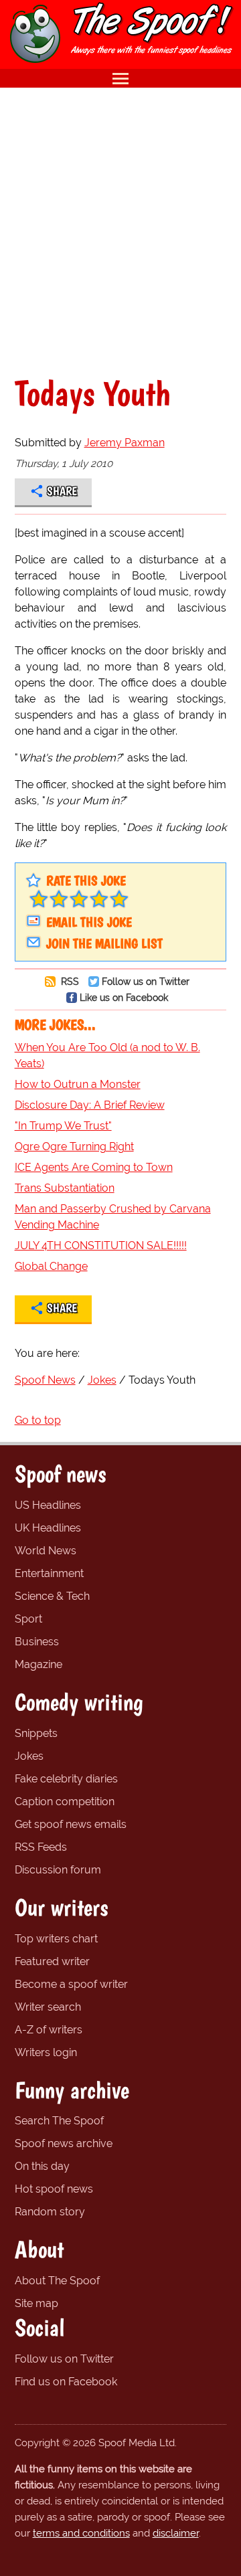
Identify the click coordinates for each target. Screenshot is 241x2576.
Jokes (29, 1756)
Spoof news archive (64, 2143)
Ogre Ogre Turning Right (74, 1146)
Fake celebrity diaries (66, 1779)
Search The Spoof (59, 2121)
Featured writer (52, 1961)
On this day (42, 2166)
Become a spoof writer (71, 1984)
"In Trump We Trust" (63, 1126)
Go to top (38, 1420)
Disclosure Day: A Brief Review (90, 1105)
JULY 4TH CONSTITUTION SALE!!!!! (101, 1246)
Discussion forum (58, 1870)
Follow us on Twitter (146, 981)
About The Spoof (57, 2281)
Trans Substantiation (65, 1188)
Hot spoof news (54, 2189)
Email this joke (89, 922)
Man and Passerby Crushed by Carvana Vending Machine (113, 1217)
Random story (50, 2212)
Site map (36, 2303)
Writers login (46, 2052)
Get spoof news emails (71, 1824)
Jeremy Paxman (125, 443)
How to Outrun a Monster (78, 1084)
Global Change (51, 1266)
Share (62, 491)
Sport (28, 1619)
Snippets (36, 1733)
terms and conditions (81, 2533)
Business (37, 1642)
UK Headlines (48, 1528)
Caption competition (65, 1802)
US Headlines (48, 1505)
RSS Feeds (41, 1847)
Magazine (38, 1664)
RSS (69, 981)
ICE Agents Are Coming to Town (94, 1167)
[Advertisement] (120, 232)
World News (46, 1551)
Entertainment (49, 1573)
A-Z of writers (49, 2030)
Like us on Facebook (124, 997)
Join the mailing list (104, 943)
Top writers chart (56, 1939)
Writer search (48, 2007)
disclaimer (176, 2533)
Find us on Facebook (66, 2382)
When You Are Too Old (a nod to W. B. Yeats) (107, 1055)
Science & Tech (52, 1596)
